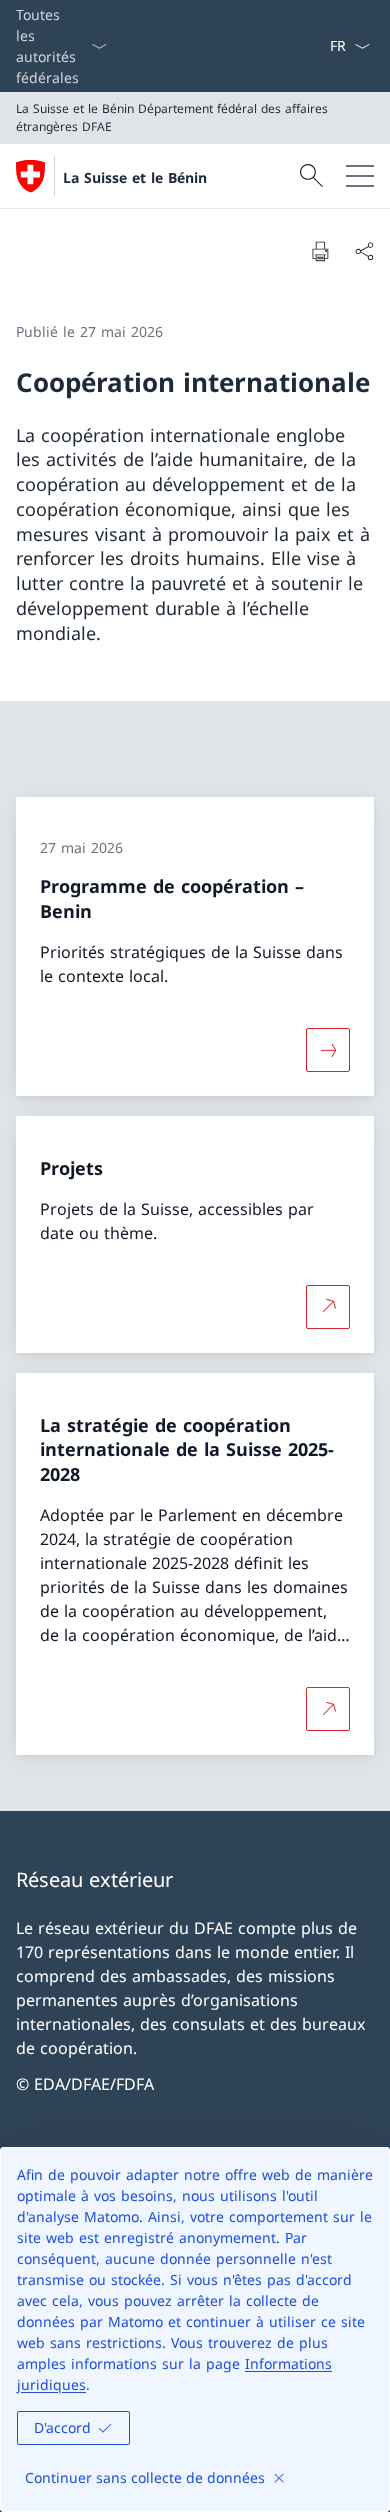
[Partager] (364, 251)
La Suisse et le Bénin (135, 177)
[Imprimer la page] (320, 251)
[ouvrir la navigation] (360, 176)
